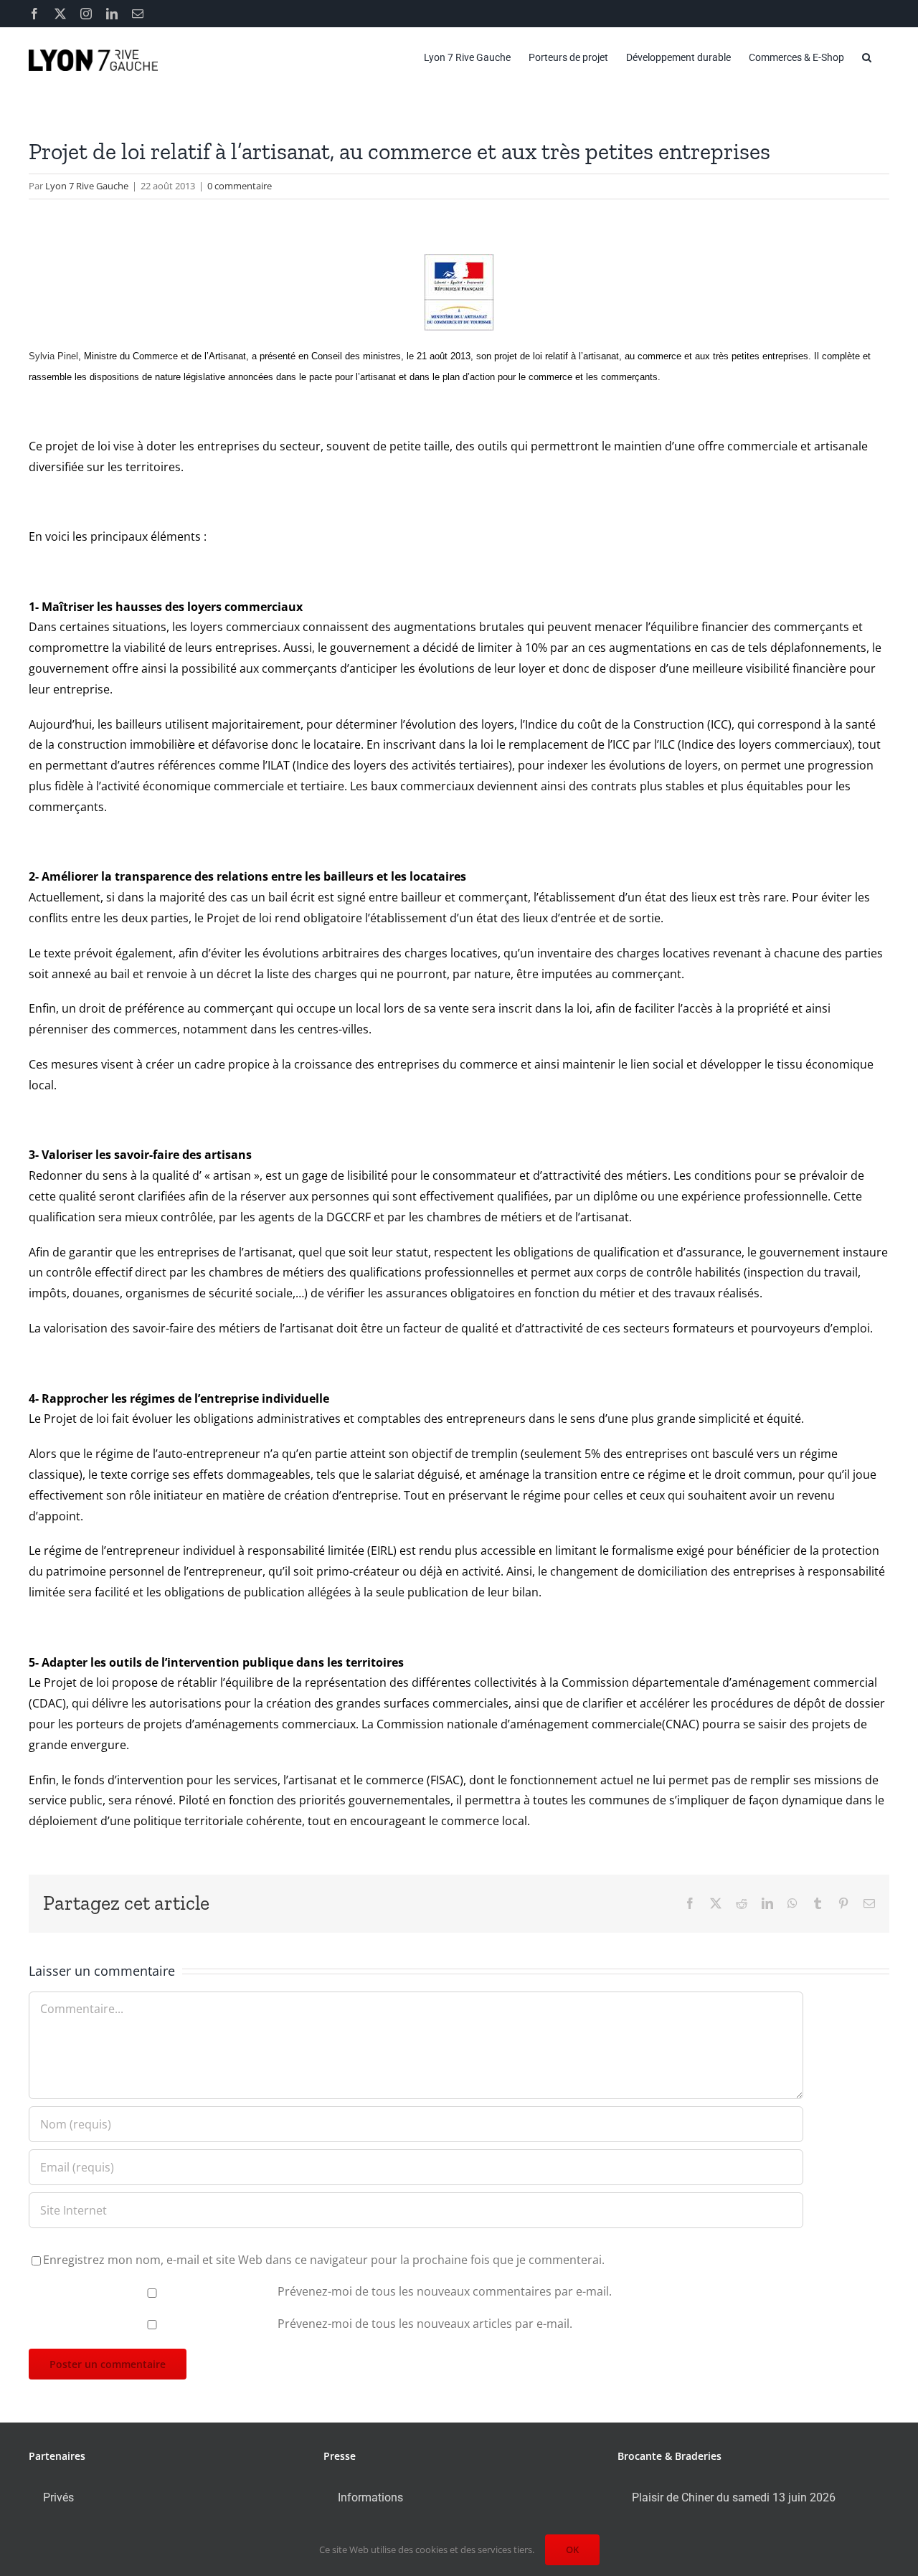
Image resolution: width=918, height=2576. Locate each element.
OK (572, 2549)
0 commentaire (240, 186)
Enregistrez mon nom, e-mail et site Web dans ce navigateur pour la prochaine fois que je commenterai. (324, 2260)
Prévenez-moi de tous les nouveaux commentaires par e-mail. (445, 2291)
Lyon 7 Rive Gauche (87, 186)
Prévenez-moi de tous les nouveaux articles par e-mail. (425, 2324)
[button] (867, 57)
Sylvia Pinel (53, 356)
